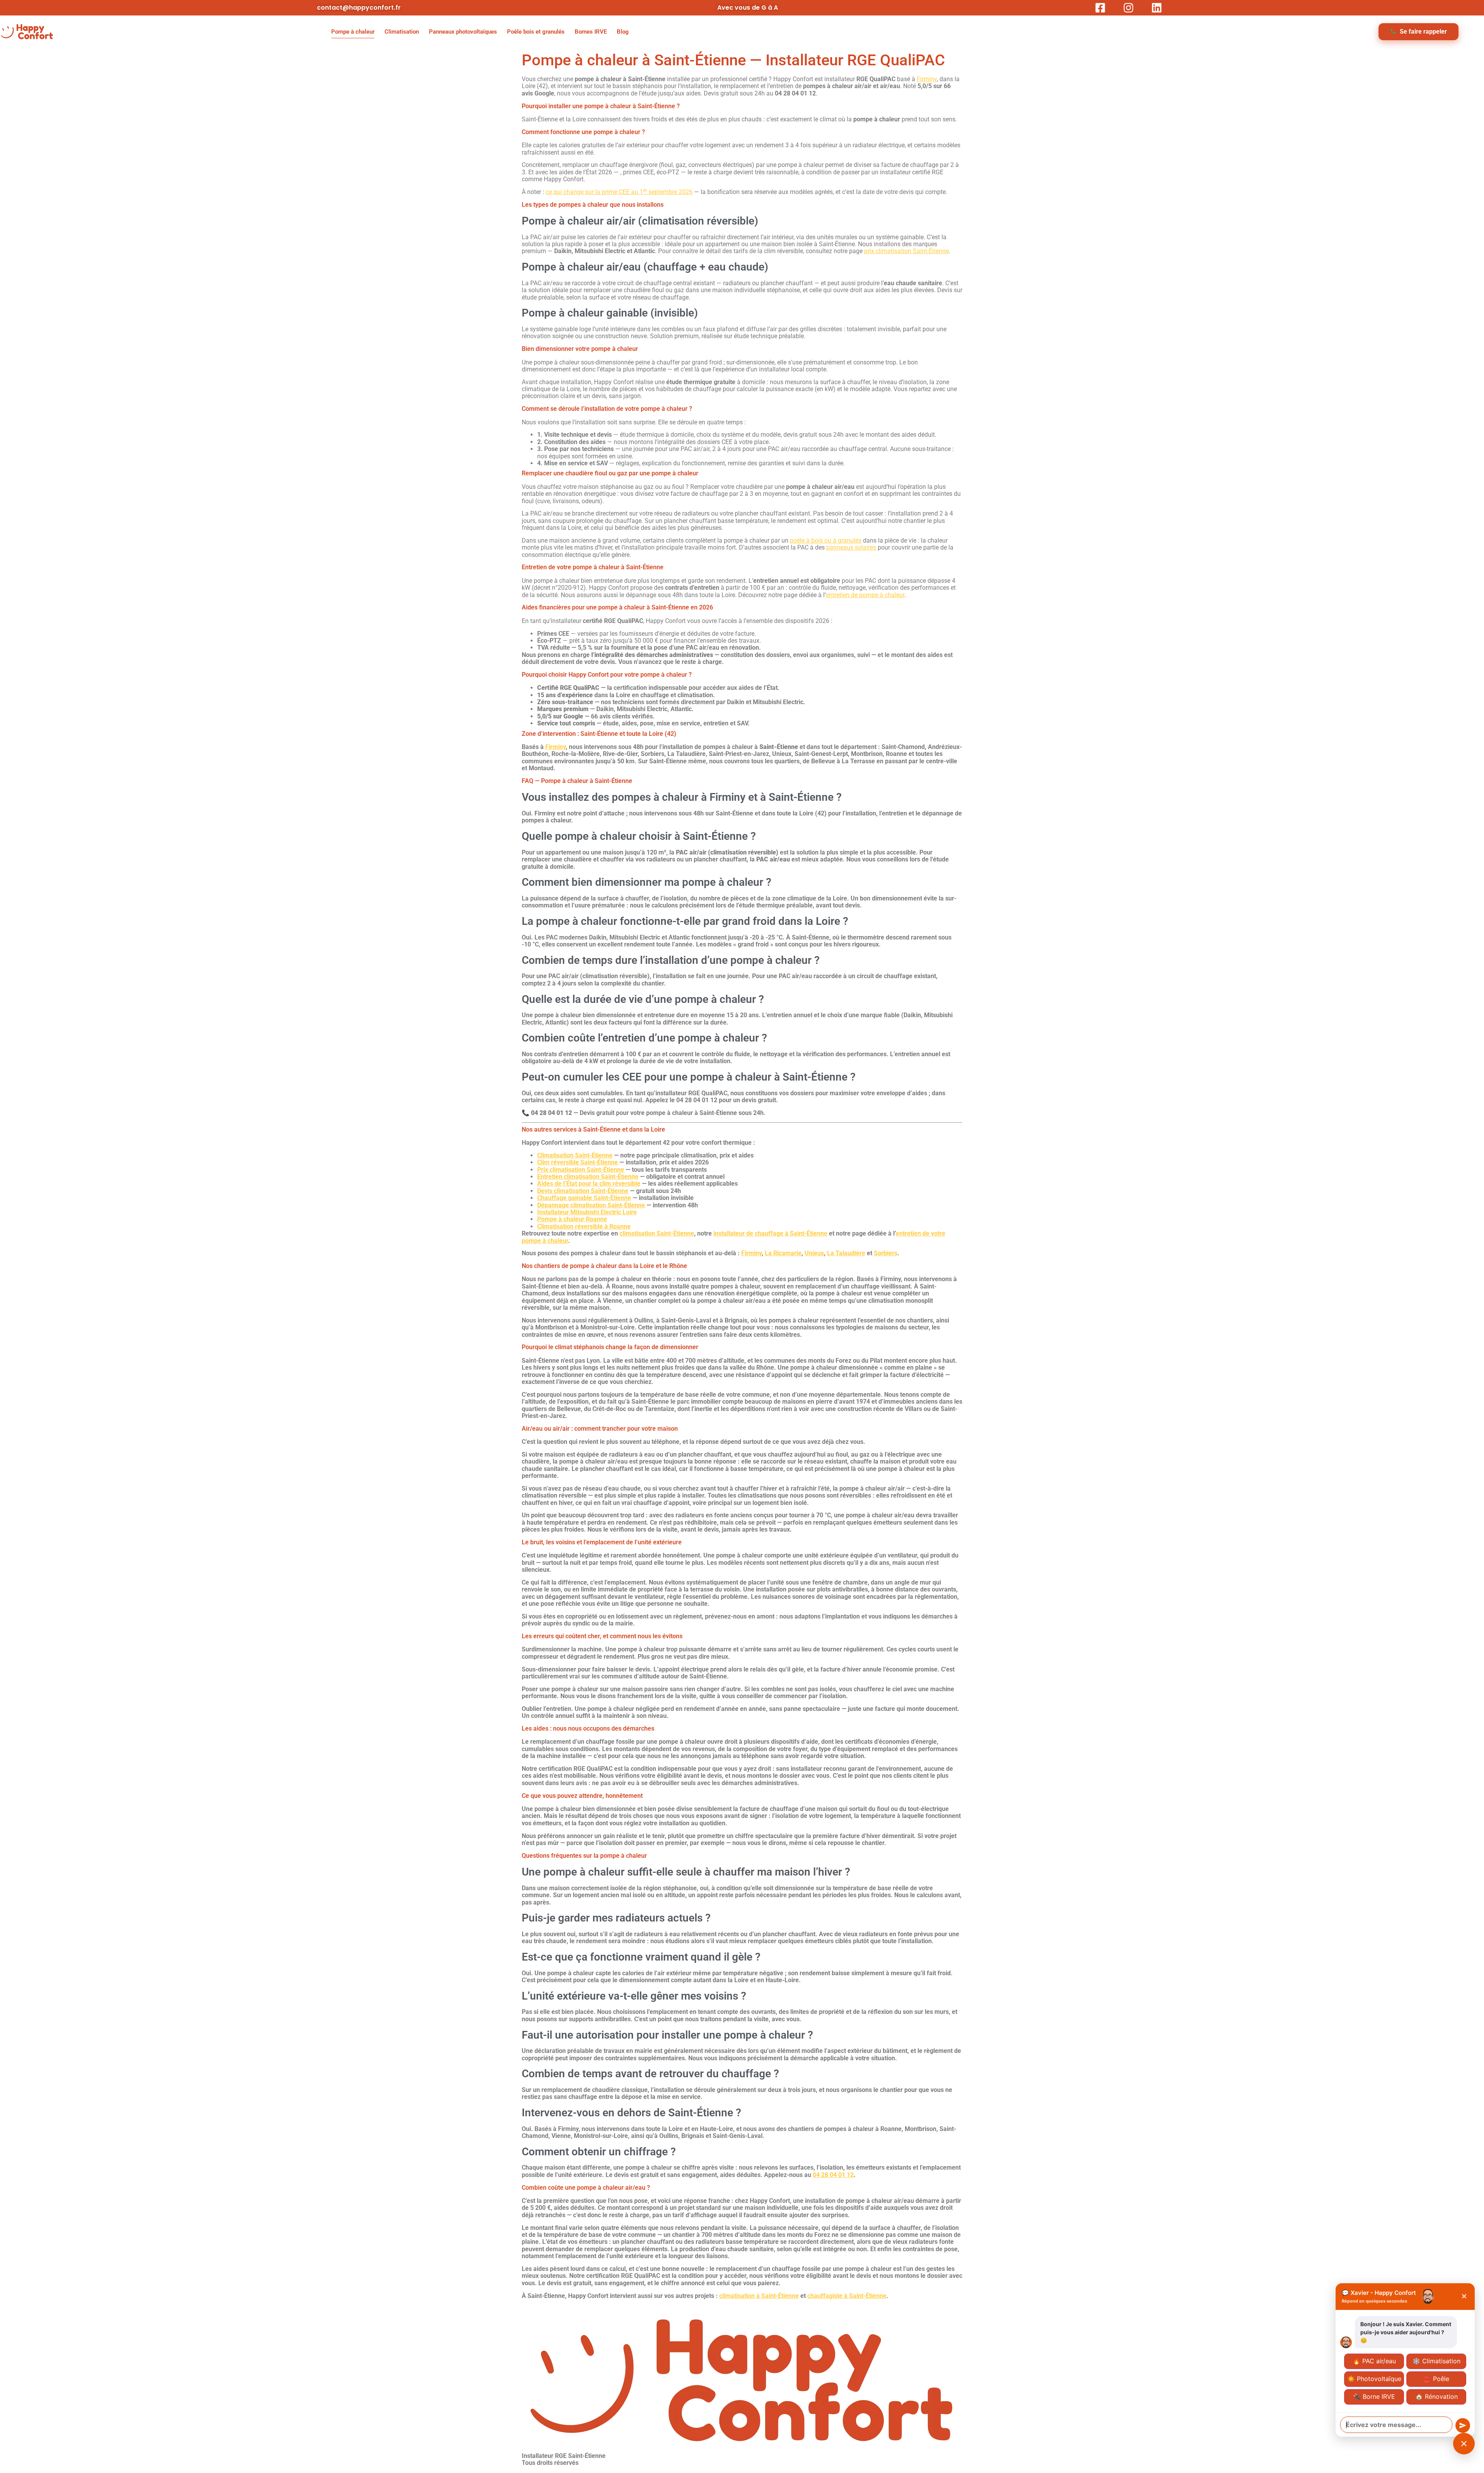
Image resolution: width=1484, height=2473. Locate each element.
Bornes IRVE (591, 32)
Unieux (814, 1253)
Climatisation (402, 32)
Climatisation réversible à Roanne (584, 1226)
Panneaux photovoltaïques (463, 32)
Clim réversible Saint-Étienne (578, 1162)
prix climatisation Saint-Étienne (906, 251)
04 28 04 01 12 (833, 2175)
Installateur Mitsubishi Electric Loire (587, 1212)
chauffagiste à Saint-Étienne (847, 2296)
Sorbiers (886, 1253)
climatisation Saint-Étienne (657, 1233)
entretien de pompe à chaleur (865, 595)
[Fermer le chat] (1464, 2444)
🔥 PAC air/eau (1374, 2361)
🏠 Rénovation (1436, 2396)
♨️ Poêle (1436, 2379)
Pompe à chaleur (353, 32)
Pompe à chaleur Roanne (572, 1219)
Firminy (927, 79)
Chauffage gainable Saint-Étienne (584, 1198)
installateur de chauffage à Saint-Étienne (770, 1233)
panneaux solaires (851, 547)
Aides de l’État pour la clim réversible (589, 1184)
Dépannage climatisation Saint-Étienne (591, 1205)
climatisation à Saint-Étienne (759, 2296)
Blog (623, 32)
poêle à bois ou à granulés (826, 540)
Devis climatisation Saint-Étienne (583, 1191)
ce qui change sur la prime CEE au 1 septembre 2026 (619, 192)
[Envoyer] (1463, 2425)
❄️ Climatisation (1436, 2361)
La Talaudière (846, 1253)
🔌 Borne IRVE (1374, 2396)
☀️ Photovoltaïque (1374, 2379)
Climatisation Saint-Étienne (575, 1155)
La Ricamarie (783, 1253)
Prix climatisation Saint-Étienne (581, 1170)
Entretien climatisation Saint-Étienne (588, 1177)
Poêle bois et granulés (536, 32)
